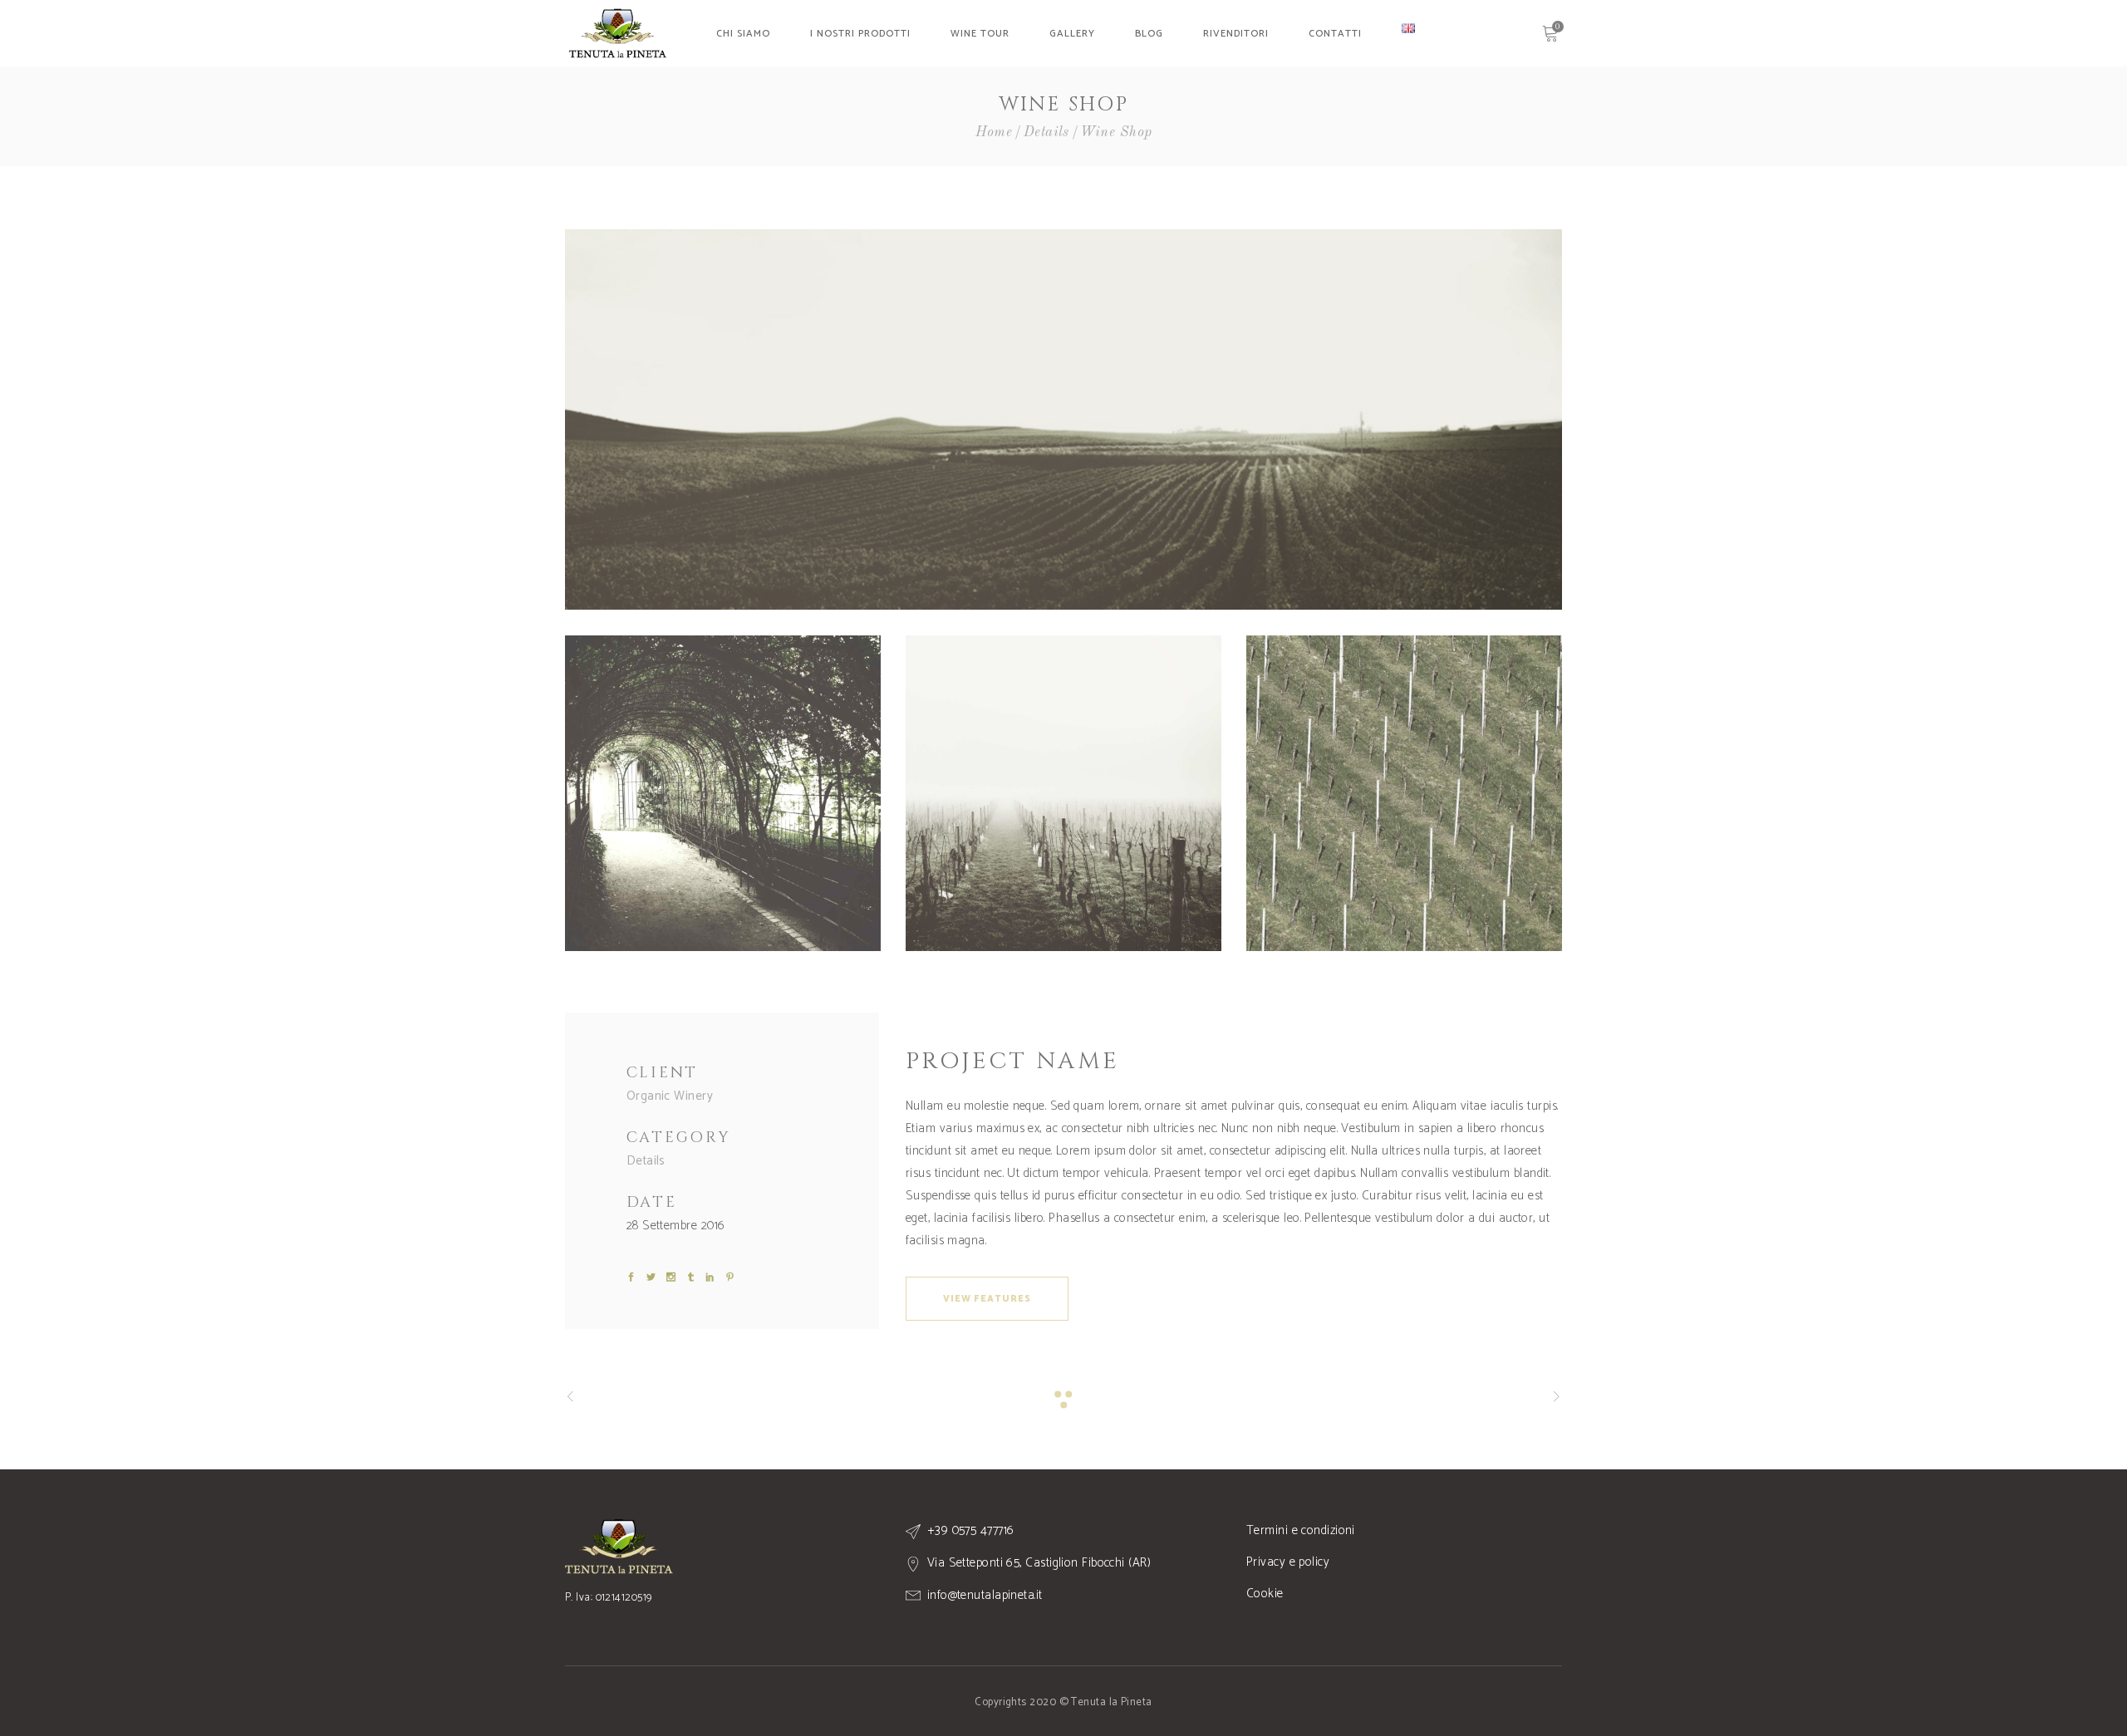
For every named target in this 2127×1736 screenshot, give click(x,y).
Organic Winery (670, 1096)
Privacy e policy (1288, 1562)
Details (1046, 132)
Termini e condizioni (1301, 1530)
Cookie (1265, 1594)
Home (994, 132)
